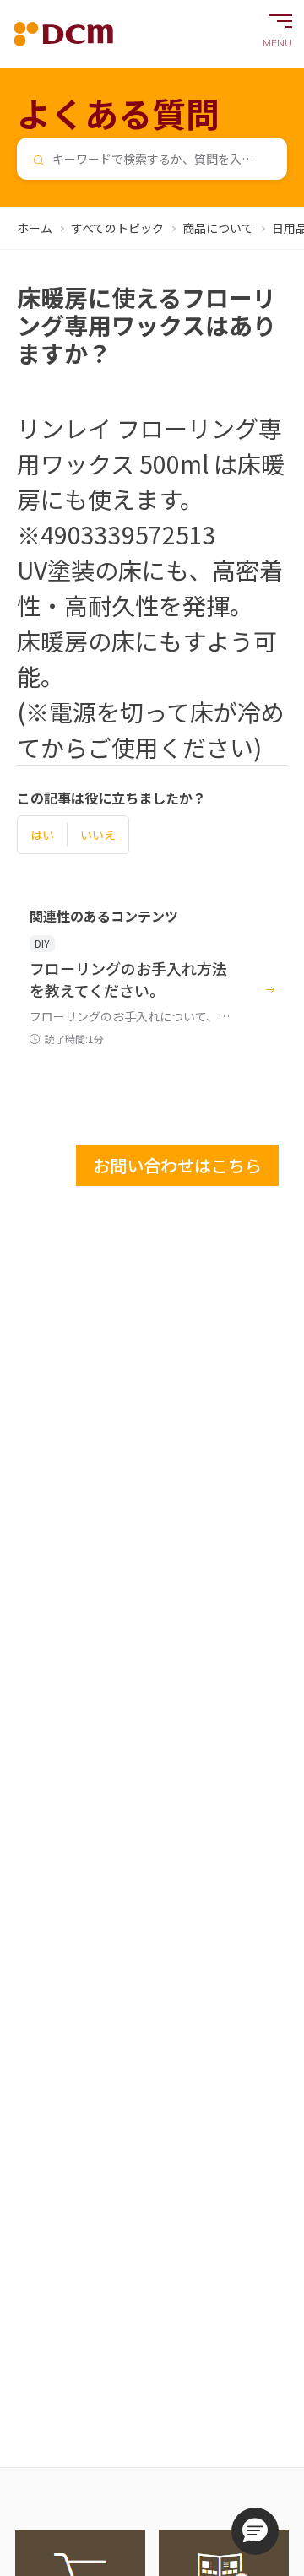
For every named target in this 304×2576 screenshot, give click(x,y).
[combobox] (152, 159)
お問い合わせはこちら (177, 1165)
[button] (255, 2531)
